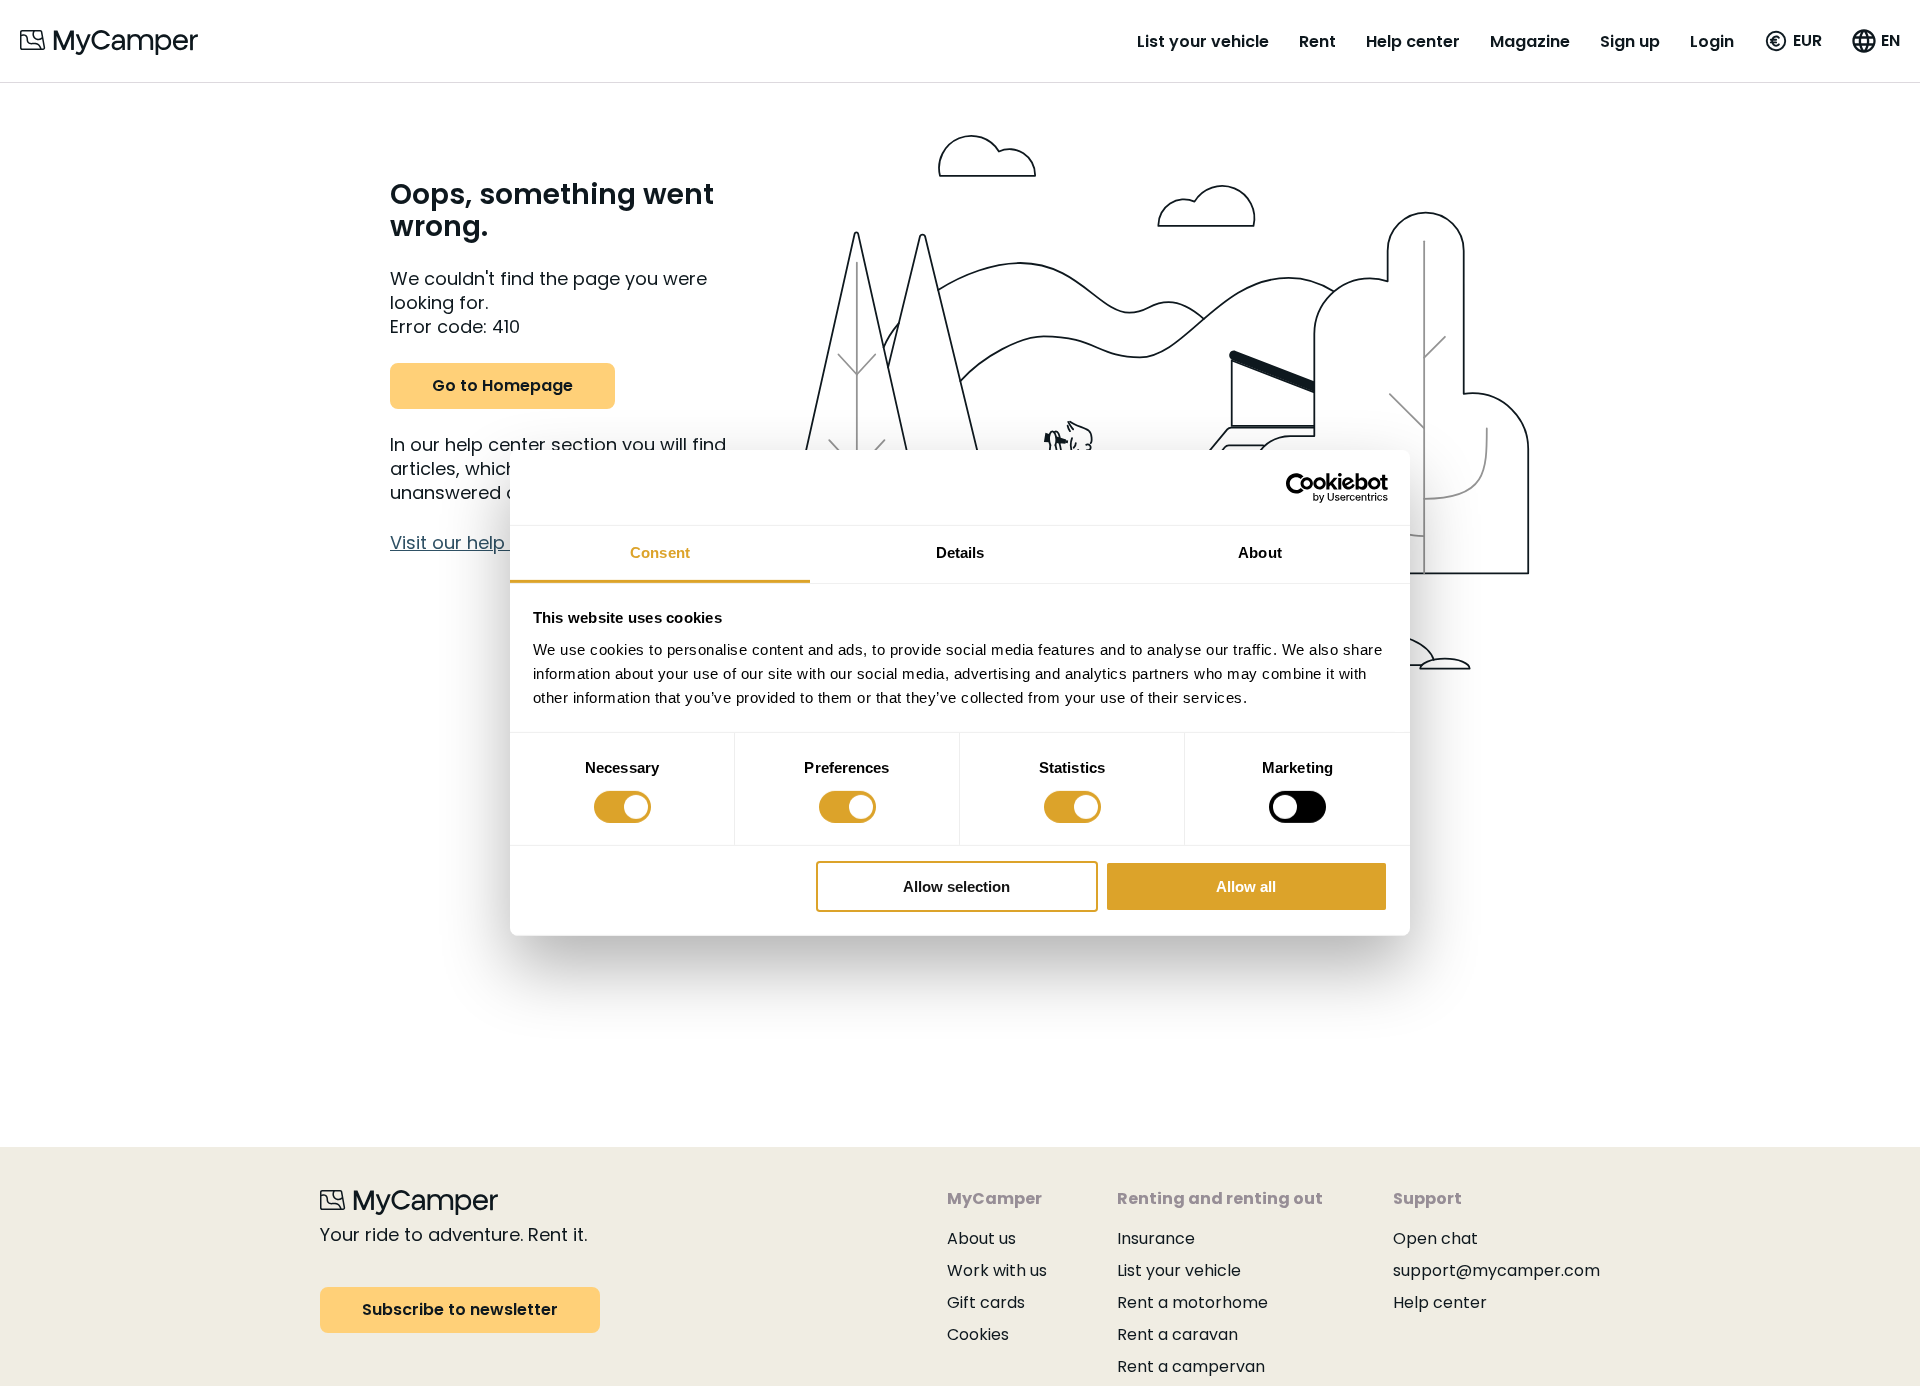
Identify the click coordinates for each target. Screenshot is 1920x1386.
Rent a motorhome (1192, 1302)
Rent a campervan (1191, 1366)
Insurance (1156, 1238)
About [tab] (1260, 552)
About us (981, 1238)
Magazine (1530, 41)
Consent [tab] (660, 552)
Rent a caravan (1177, 1334)
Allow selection (956, 887)
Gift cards (986, 1302)
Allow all (1246, 887)
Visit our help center (479, 542)
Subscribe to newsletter (460, 1309)
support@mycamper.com (1496, 1270)
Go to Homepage (502, 385)
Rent (1317, 41)
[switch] (847, 807)
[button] (1793, 41)
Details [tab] (960, 552)
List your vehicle (1203, 41)
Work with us (997, 1270)
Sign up (1630, 41)
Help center (1413, 41)
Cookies (978, 1334)
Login (1712, 41)
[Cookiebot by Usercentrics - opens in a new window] (1300, 487)
